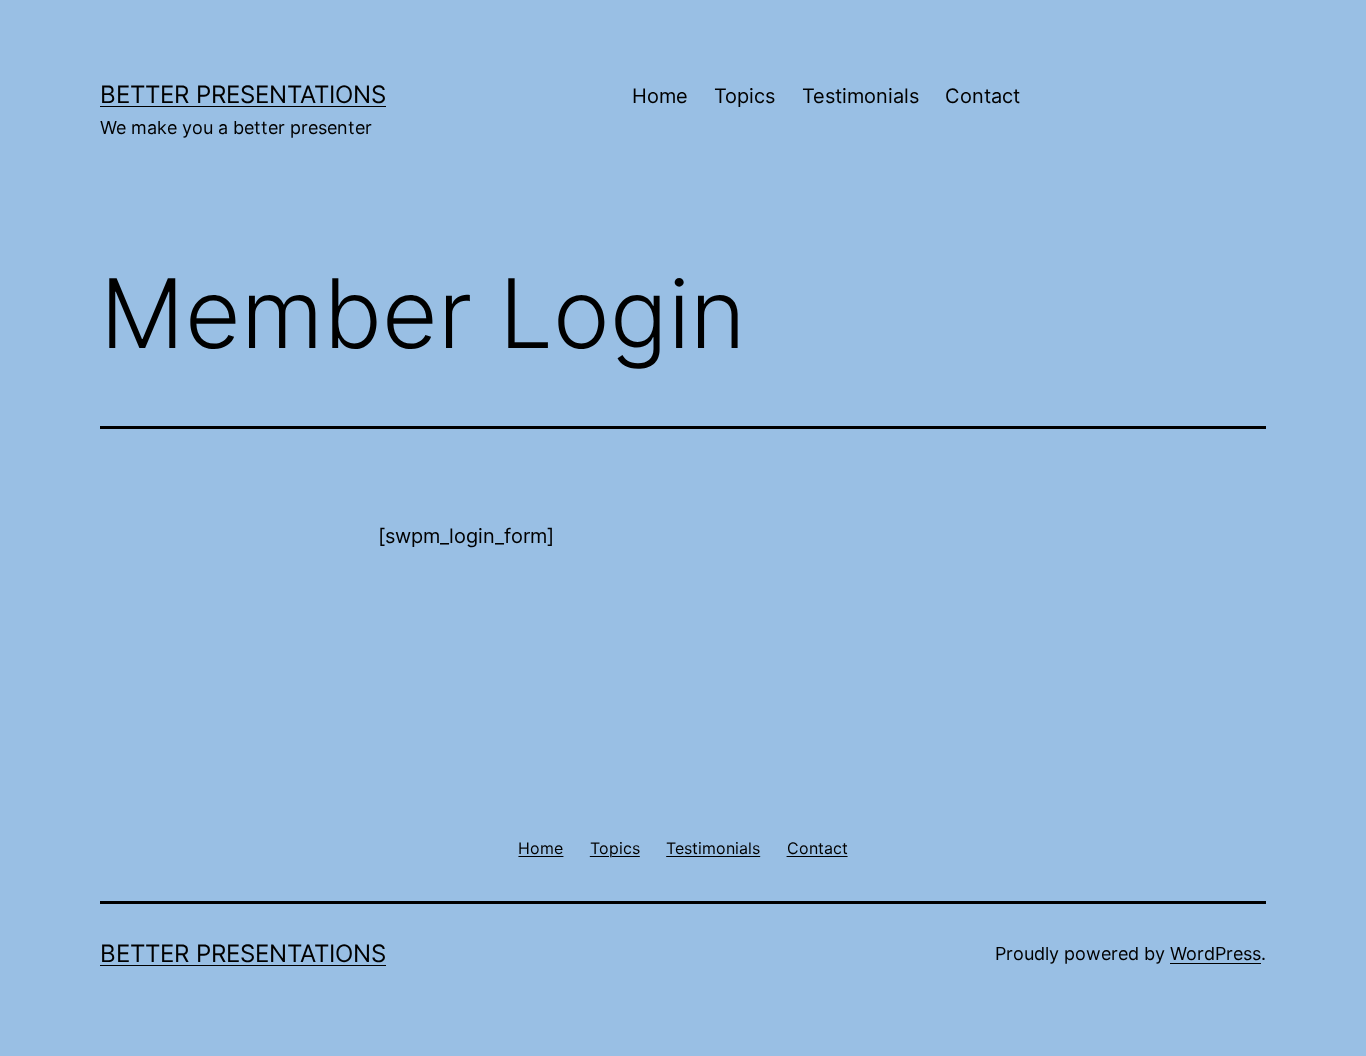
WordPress (1215, 953)
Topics (744, 96)
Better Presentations (243, 94)
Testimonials (860, 96)
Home (660, 96)
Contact (982, 96)
